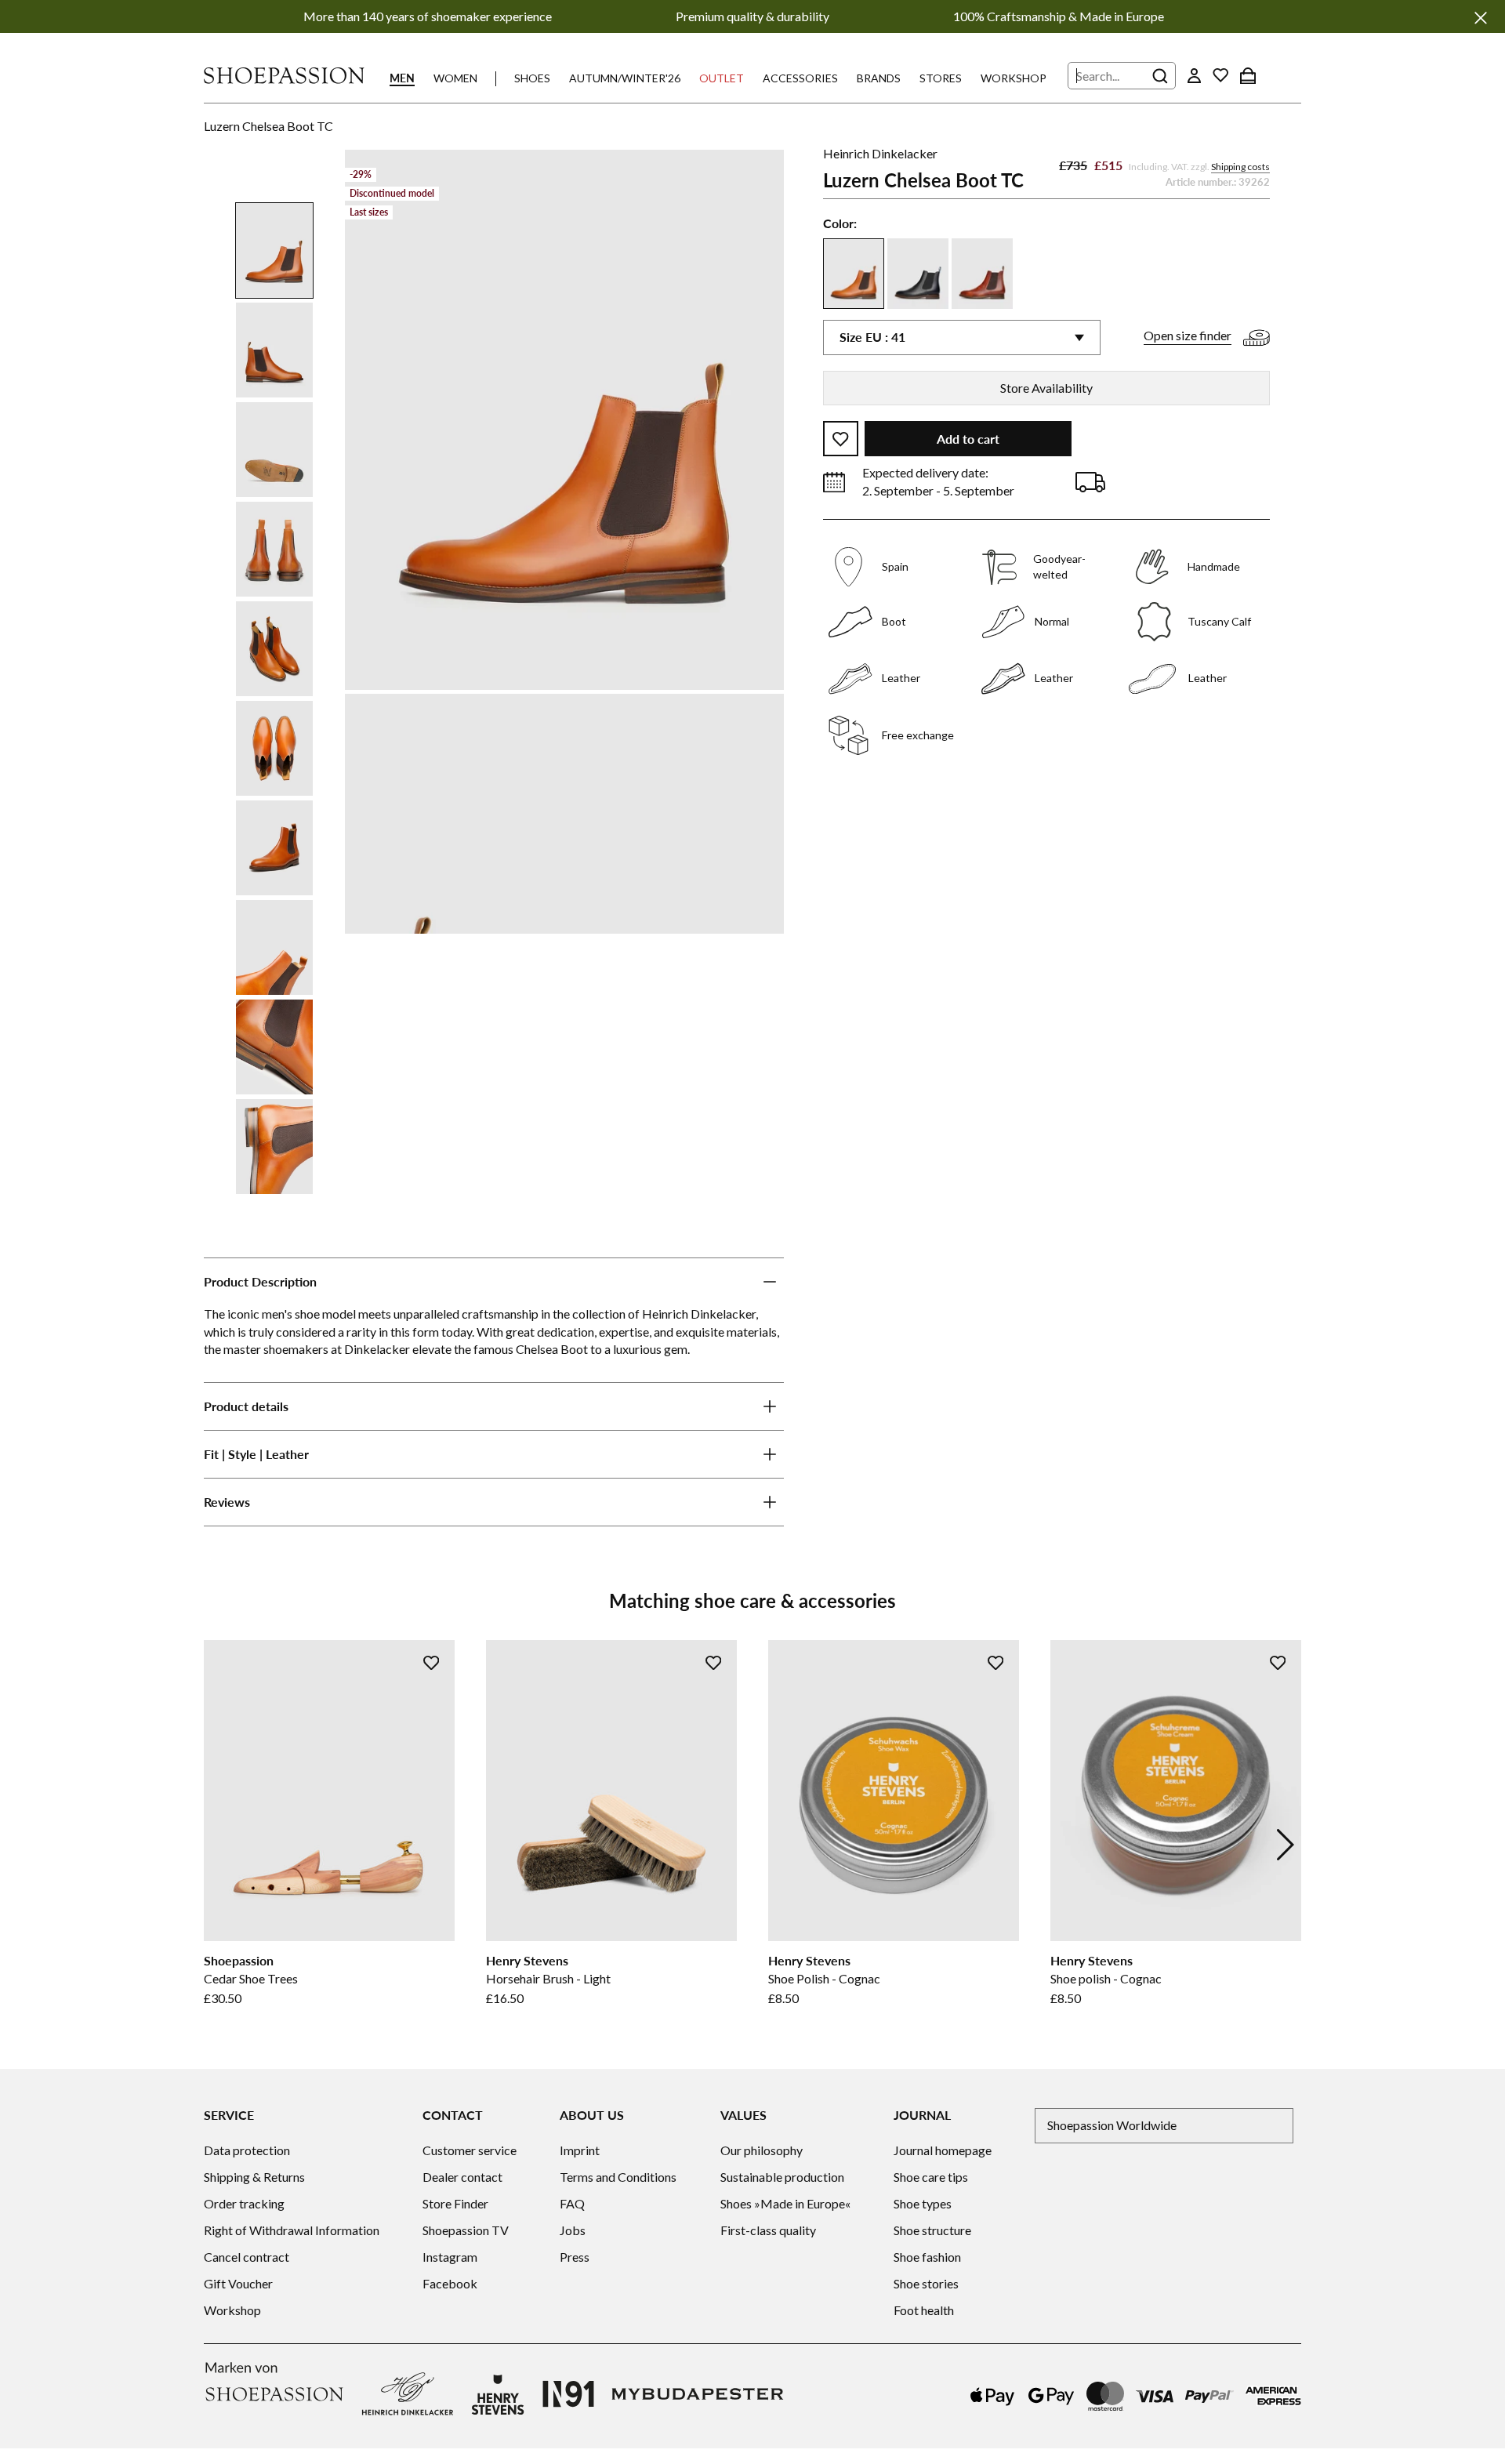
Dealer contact (462, 2177)
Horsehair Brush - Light (548, 1978)
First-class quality (768, 2230)
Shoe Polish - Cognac (824, 1978)
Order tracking (244, 2203)
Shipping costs (1240, 167)
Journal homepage (943, 2150)
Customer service (470, 2150)
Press (575, 2257)
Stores (941, 78)
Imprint (580, 2150)
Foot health (924, 2310)
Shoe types (923, 2203)
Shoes (532, 78)
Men (402, 78)
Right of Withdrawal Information (292, 2230)
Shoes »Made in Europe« (785, 2203)
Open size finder (1188, 336)
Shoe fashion (927, 2257)
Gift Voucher (238, 2283)
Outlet (722, 78)
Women (455, 78)
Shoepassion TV (466, 2230)
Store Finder (455, 2203)
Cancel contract (247, 2257)
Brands (879, 78)
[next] (1286, 1845)
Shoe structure (932, 2230)
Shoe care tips (931, 2177)
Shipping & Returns (254, 2177)
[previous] (219, 1845)
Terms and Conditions (618, 2177)
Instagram (450, 2257)
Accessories (800, 78)
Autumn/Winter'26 (625, 78)
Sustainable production (782, 2177)
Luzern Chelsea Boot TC (268, 126)
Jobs (573, 2230)
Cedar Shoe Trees (251, 1978)
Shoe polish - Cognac (1106, 1978)
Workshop (1014, 78)
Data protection (247, 2150)
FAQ (572, 2203)
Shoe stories (926, 2283)
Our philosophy (762, 2150)
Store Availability (1046, 388)
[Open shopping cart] (1248, 75)
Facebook (450, 2283)
